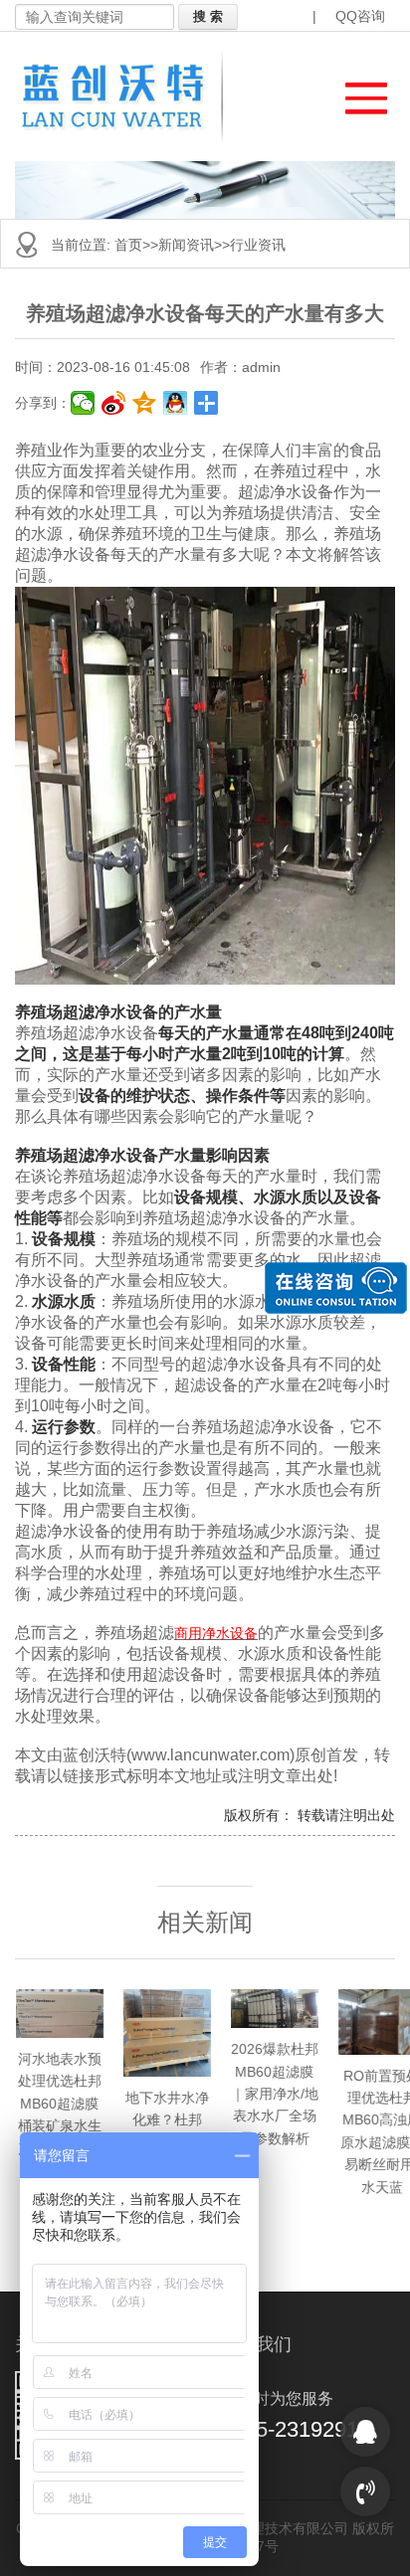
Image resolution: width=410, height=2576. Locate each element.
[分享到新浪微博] (114, 403)
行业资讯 (258, 245)
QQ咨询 (360, 16)
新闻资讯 (186, 245)
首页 (128, 245)
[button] (357, 93)
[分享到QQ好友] (176, 403)
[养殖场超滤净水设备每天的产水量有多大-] (125, 96)
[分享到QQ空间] (145, 403)
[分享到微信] (83, 403)
